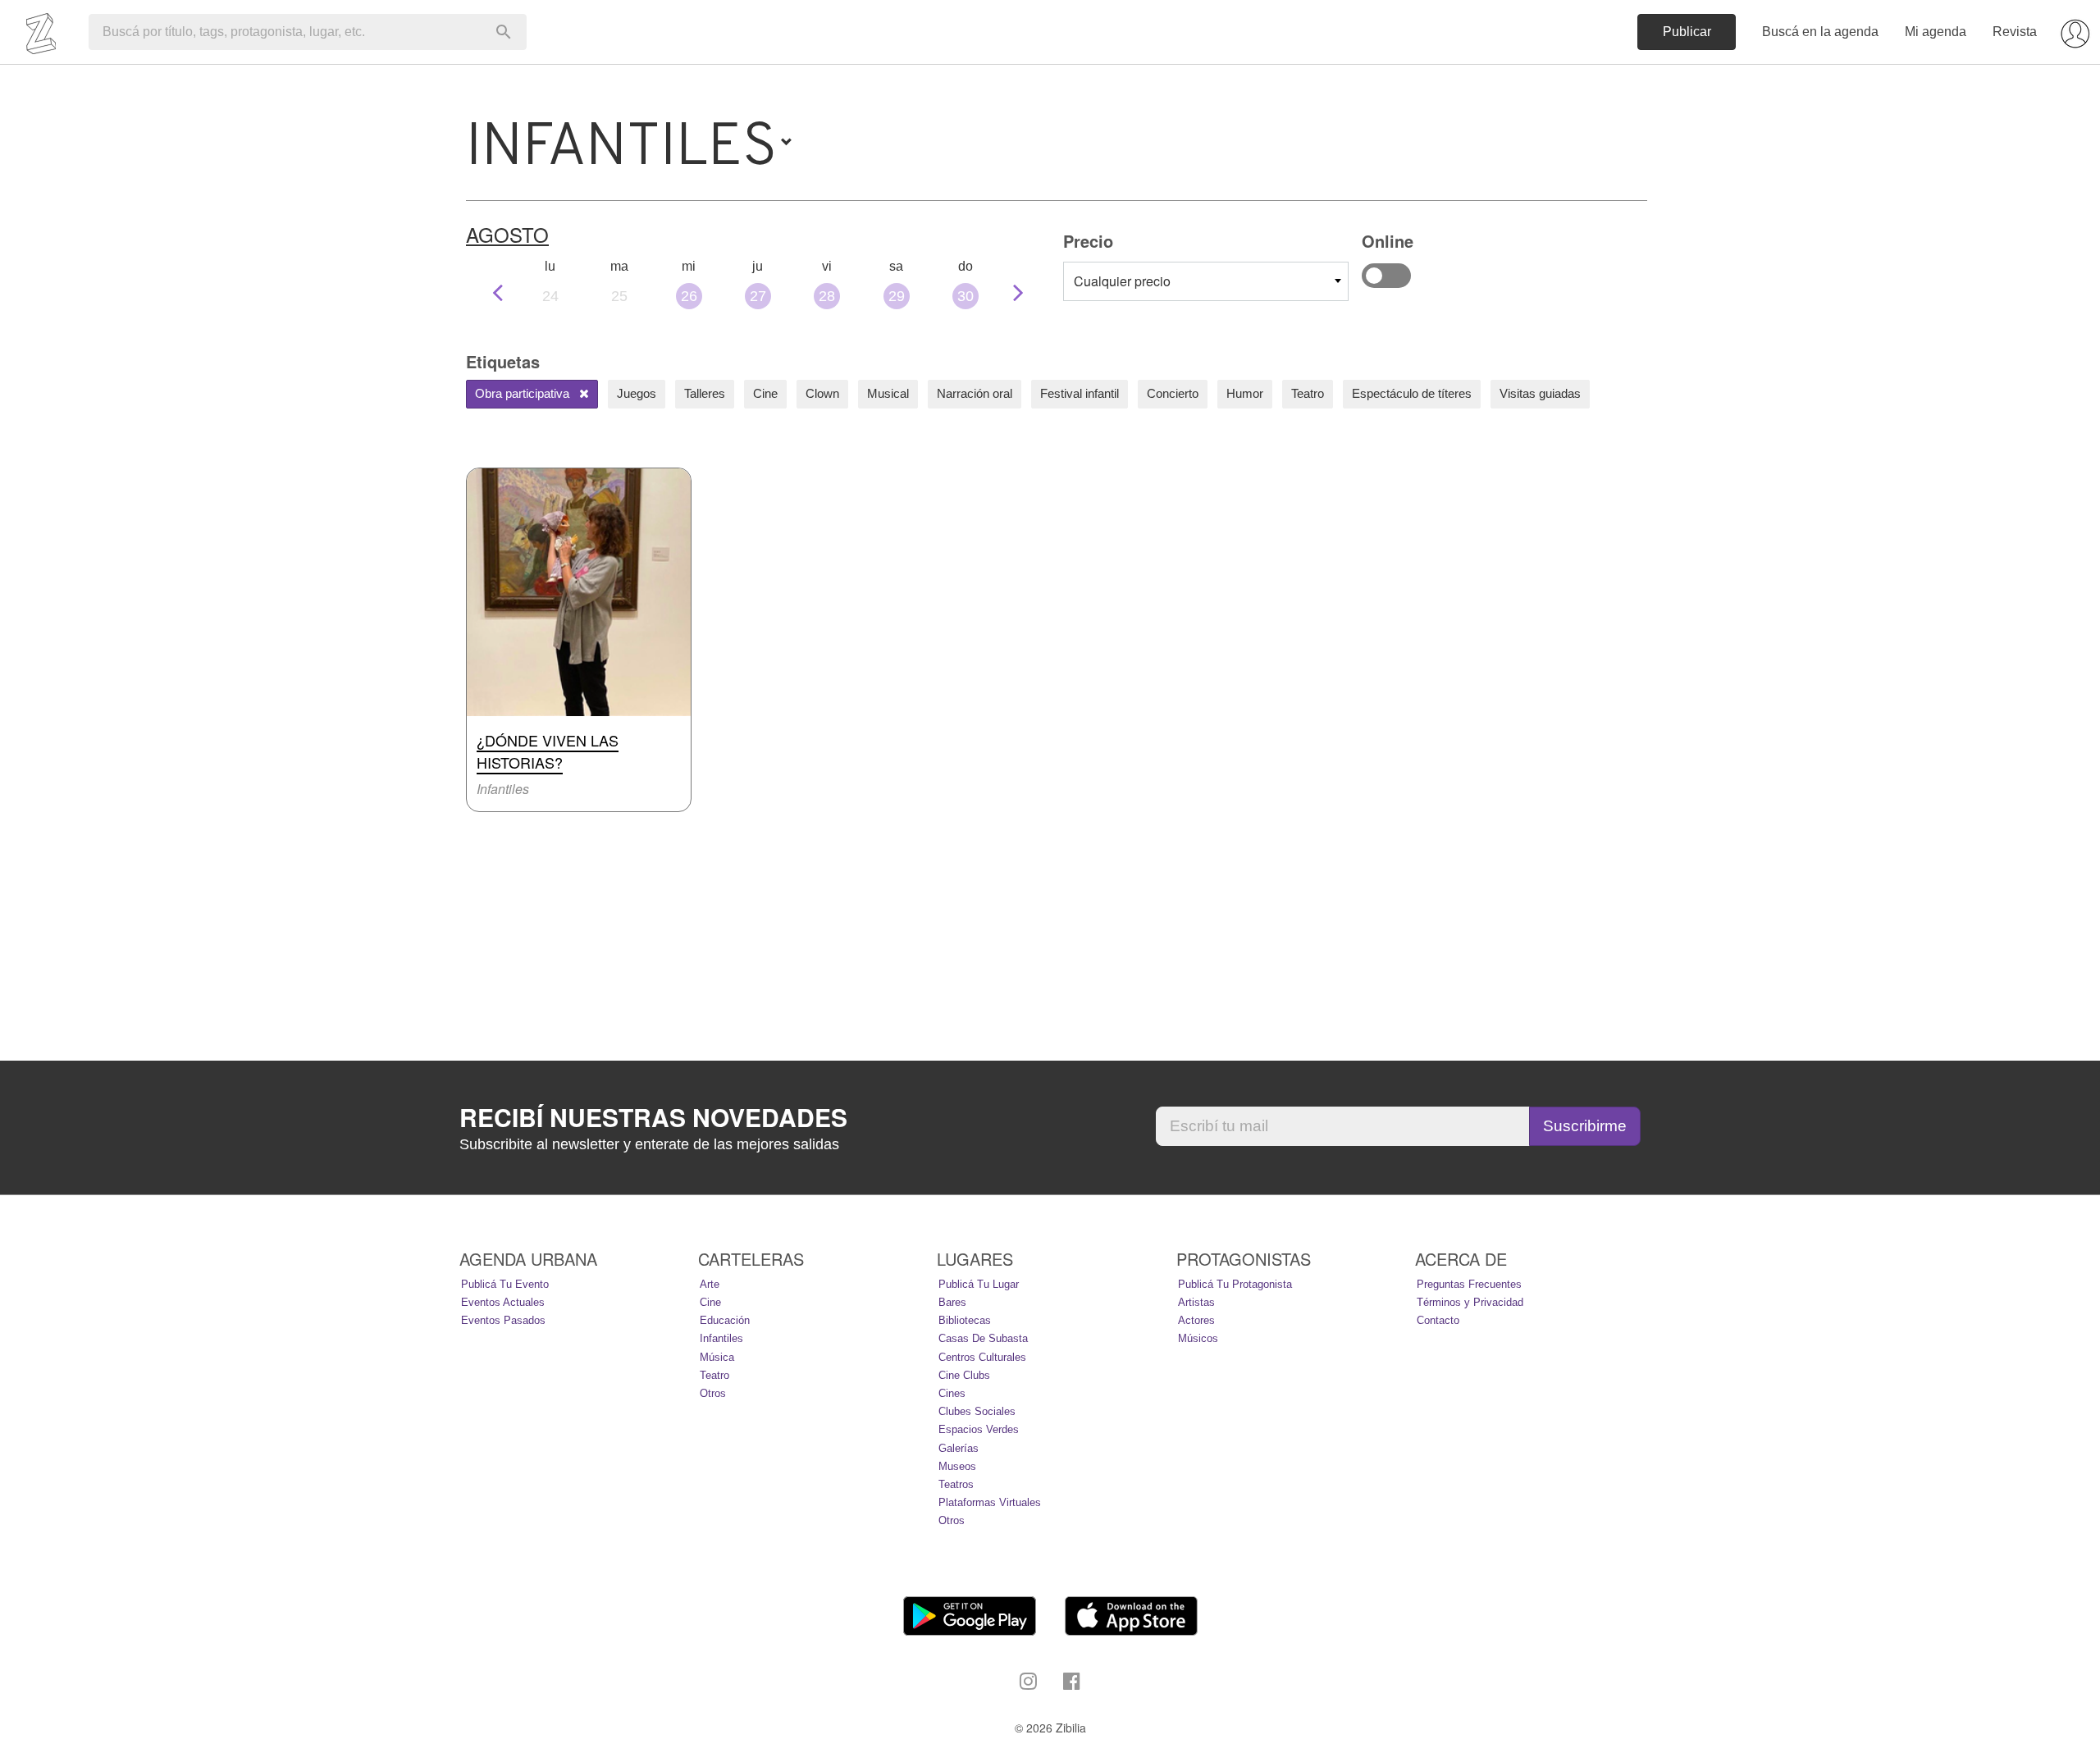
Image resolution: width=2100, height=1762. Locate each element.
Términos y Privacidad (1470, 1302)
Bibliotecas (965, 1320)
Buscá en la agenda (1820, 32)
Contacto (1438, 1320)
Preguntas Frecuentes (1469, 1284)
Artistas (1196, 1302)
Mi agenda (1936, 32)
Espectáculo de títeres (1412, 393)
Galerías (959, 1448)
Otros (713, 1393)
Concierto (1173, 393)
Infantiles (721, 1338)
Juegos (637, 393)
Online (1386, 276)
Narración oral (975, 393)
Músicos (1198, 1338)
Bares (952, 1302)
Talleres (705, 393)
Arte (710, 1284)
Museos (957, 1466)
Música (717, 1357)
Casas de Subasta (983, 1338)
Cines (952, 1393)
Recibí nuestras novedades (653, 1117)
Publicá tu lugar (979, 1284)
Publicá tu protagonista (1235, 1284)
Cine (765, 393)
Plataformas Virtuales (990, 1502)
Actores (1196, 1320)
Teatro (1308, 393)
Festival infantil (1080, 393)
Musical (888, 393)
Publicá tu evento (505, 1284)
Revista (2015, 32)
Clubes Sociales (977, 1411)
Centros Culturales (982, 1357)
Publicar (1687, 32)
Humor (1245, 393)
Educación (725, 1320)
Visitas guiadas (1540, 393)
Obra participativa (524, 393)
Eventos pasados (503, 1320)
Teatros (956, 1484)
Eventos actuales (503, 1302)
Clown (822, 393)
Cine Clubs (964, 1375)
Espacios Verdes (979, 1429)
